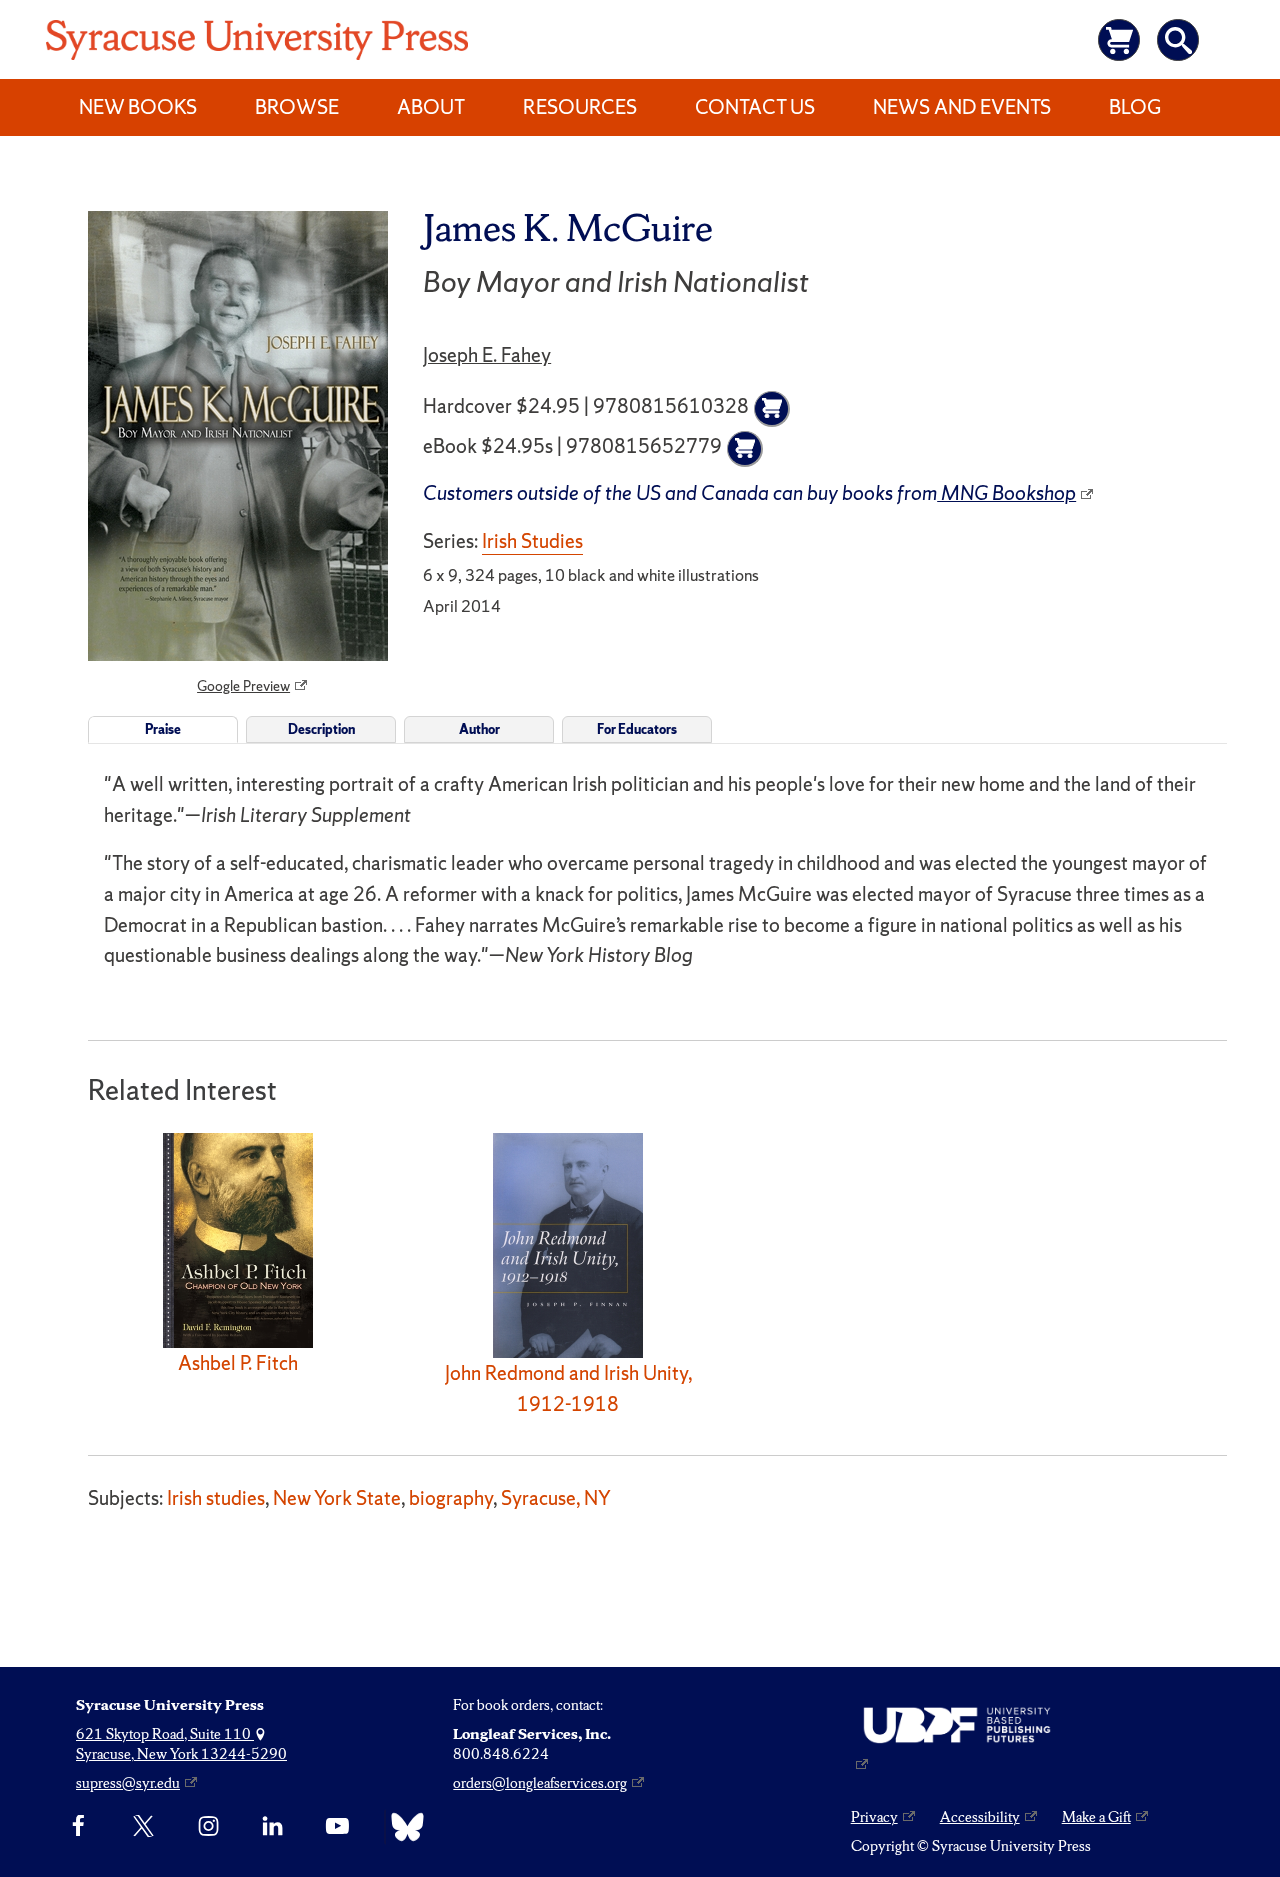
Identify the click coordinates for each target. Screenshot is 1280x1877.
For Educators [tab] (637, 729)
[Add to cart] (772, 409)
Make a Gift (1096, 1817)
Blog (1135, 107)
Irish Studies (532, 541)
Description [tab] (321, 729)
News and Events (962, 107)
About (431, 107)
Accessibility (980, 1817)
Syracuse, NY (556, 1498)
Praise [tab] (163, 729)
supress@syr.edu (128, 1783)
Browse (297, 107)
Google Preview (243, 686)
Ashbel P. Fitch (238, 1363)
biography (451, 1498)
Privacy (874, 1817)
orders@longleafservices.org (540, 1783)
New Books (138, 107)
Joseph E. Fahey (487, 355)
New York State (337, 1498)
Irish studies (216, 1498)
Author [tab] (479, 729)
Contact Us (755, 107)
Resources (580, 107)
